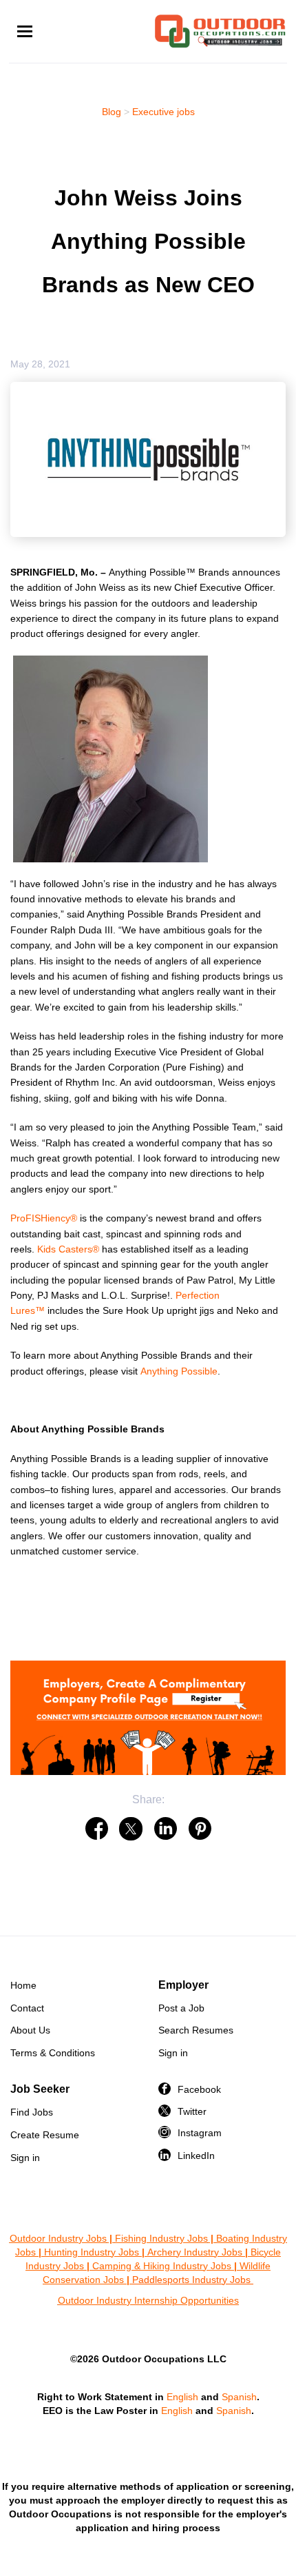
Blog (112, 112)
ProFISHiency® (44, 1218)
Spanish (239, 2397)
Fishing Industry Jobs (161, 2238)
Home (23, 1985)
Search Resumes (196, 2030)
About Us (30, 2030)
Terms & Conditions (53, 2053)
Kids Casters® (68, 1249)
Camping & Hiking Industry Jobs (162, 2266)
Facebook (199, 2089)
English (182, 2397)
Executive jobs (163, 112)
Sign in (173, 2053)
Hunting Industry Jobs (92, 2252)
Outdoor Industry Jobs (58, 2238)
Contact (27, 2008)
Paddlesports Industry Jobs (193, 2280)
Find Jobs (32, 2112)
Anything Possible (179, 1371)
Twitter (192, 2111)
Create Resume (45, 2135)
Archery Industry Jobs (195, 2252)
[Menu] (25, 31)
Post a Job (181, 2008)
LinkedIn (196, 2156)
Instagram (200, 2133)
